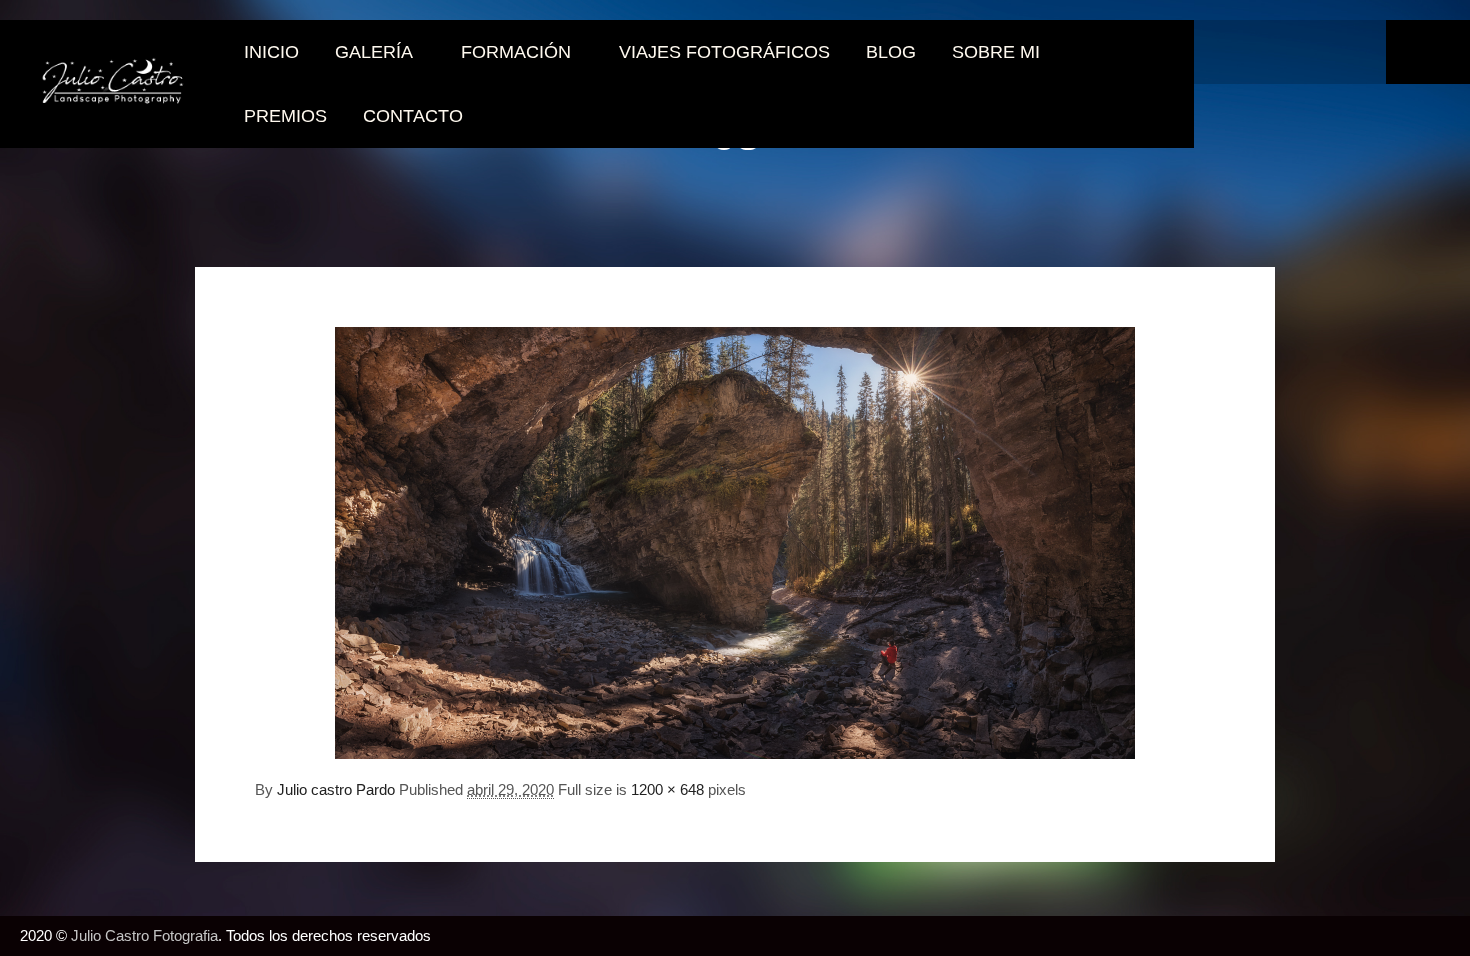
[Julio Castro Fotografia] (113, 84)
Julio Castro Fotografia (144, 935)
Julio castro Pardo (336, 789)
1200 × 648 (667, 789)
